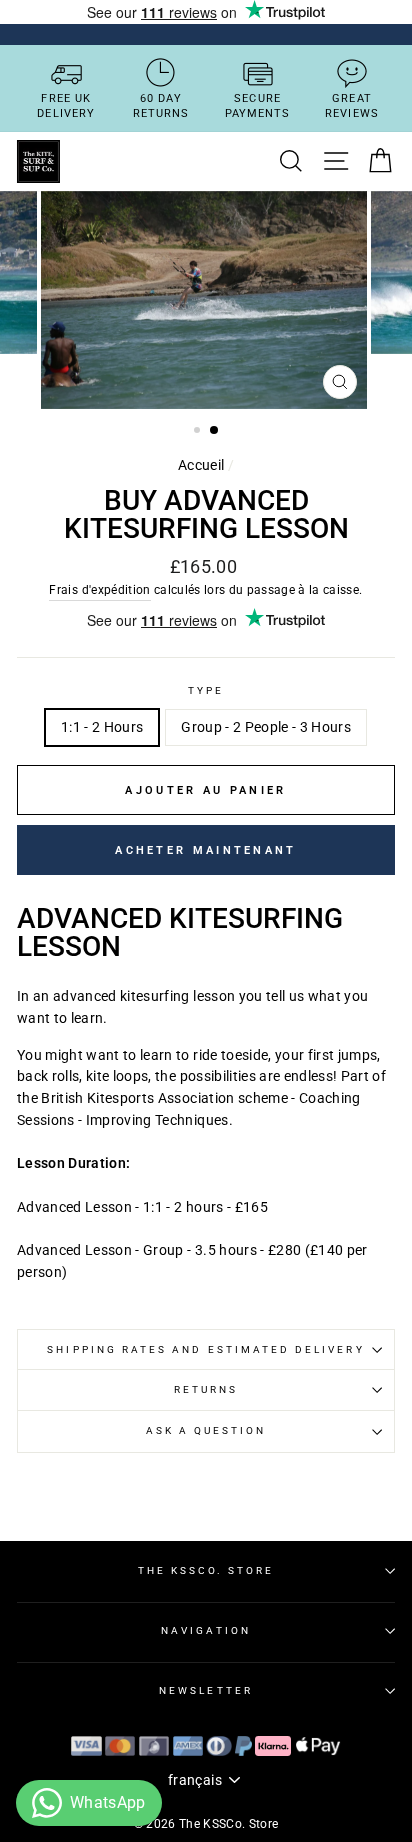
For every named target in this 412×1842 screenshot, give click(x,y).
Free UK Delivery (66, 106)
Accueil (201, 465)
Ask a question (206, 1430)
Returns (206, 1389)
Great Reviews (352, 106)
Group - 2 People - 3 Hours (266, 727)
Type (206, 690)
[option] (206, 300)
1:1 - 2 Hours (102, 727)
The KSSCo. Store (206, 1570)
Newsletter (206, 1690)
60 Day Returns (161, 106)
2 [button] (215, 431)
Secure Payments (258, 106)
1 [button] (199, 432)
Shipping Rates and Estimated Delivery (205, 1349)
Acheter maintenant (205, 850)
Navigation (206, 1630)
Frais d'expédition (99, 590)
